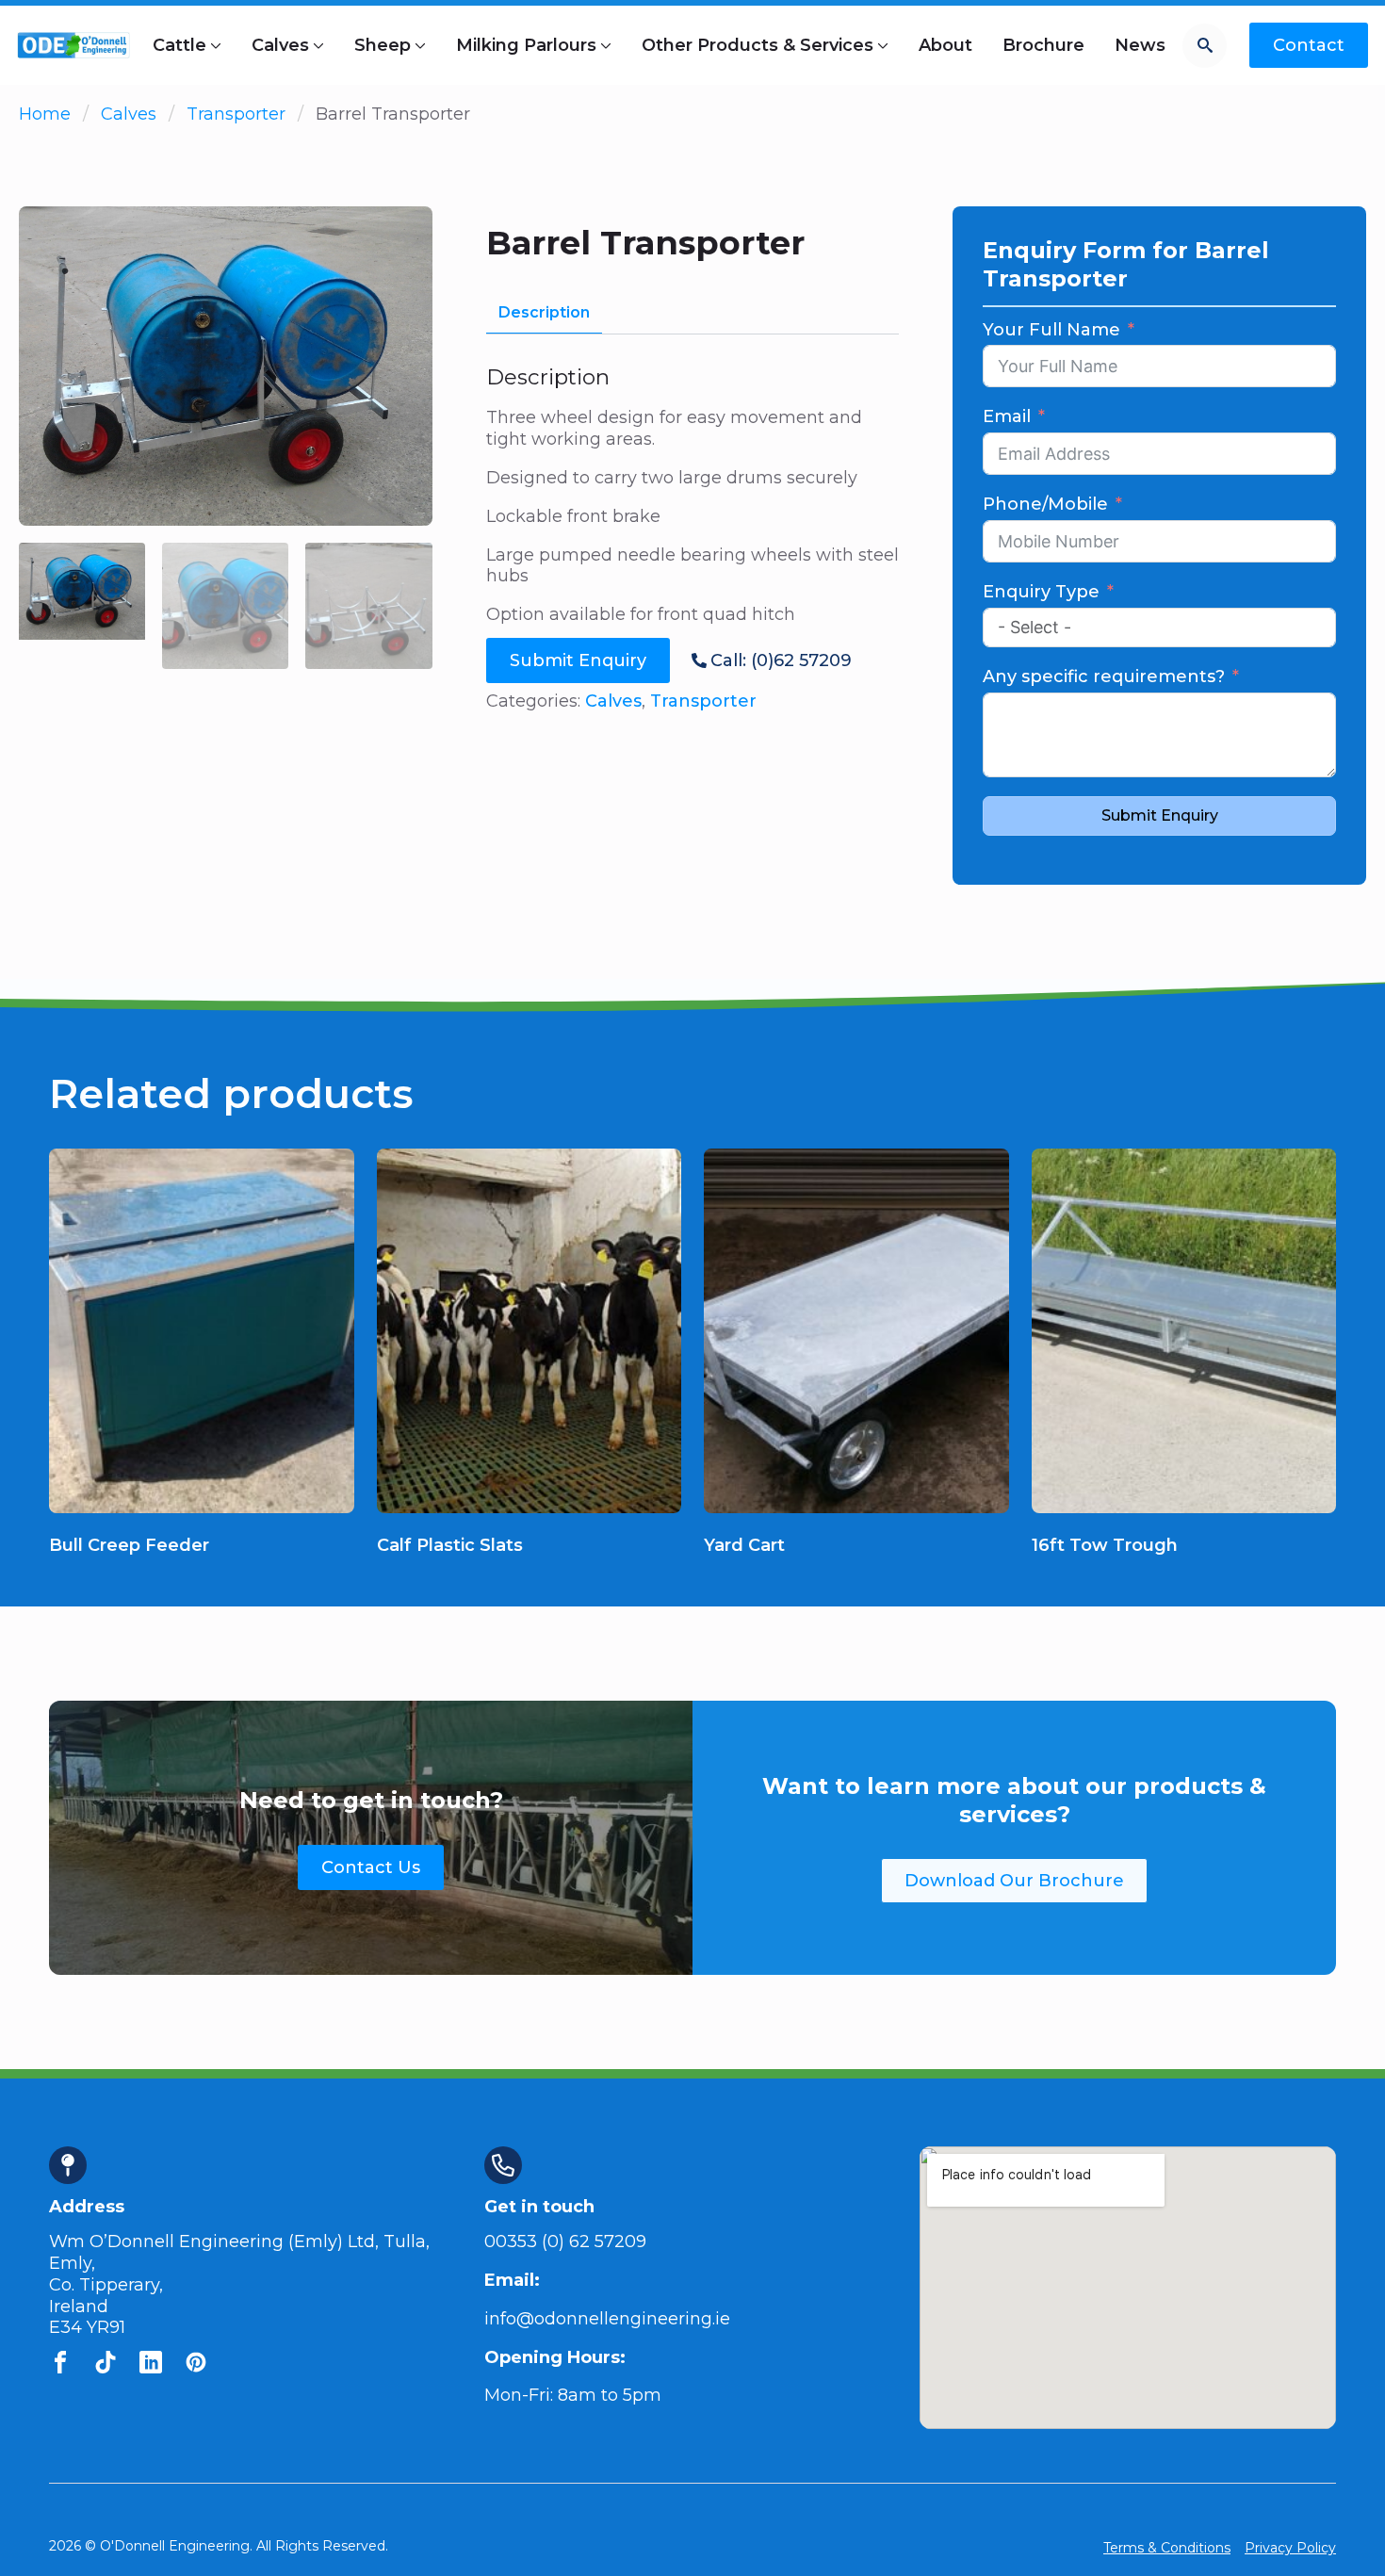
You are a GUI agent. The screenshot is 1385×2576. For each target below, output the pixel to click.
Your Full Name (1051, 330)
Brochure (1043, 45)
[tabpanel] (693, 495)
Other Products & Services (758, 45)
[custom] (60, 2362)
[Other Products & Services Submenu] (881, 45)
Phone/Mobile (1045, 504)
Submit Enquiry (1160, 815)
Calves (280, 45)
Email (1007, 416)
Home (45, 114)
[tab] (544, 313)
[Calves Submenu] (317, 45)
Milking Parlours (526, 45)
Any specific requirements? (1104, 677)
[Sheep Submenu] (418, 45)
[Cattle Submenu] (214, 45)
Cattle (179, 45)
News (1140, 45)
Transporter (236, 114)
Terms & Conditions (1167, 2548)
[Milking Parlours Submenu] (604, 45)
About (945, 45)
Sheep (383, 45)
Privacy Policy (1290, 2548)
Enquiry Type (1041, 592)
